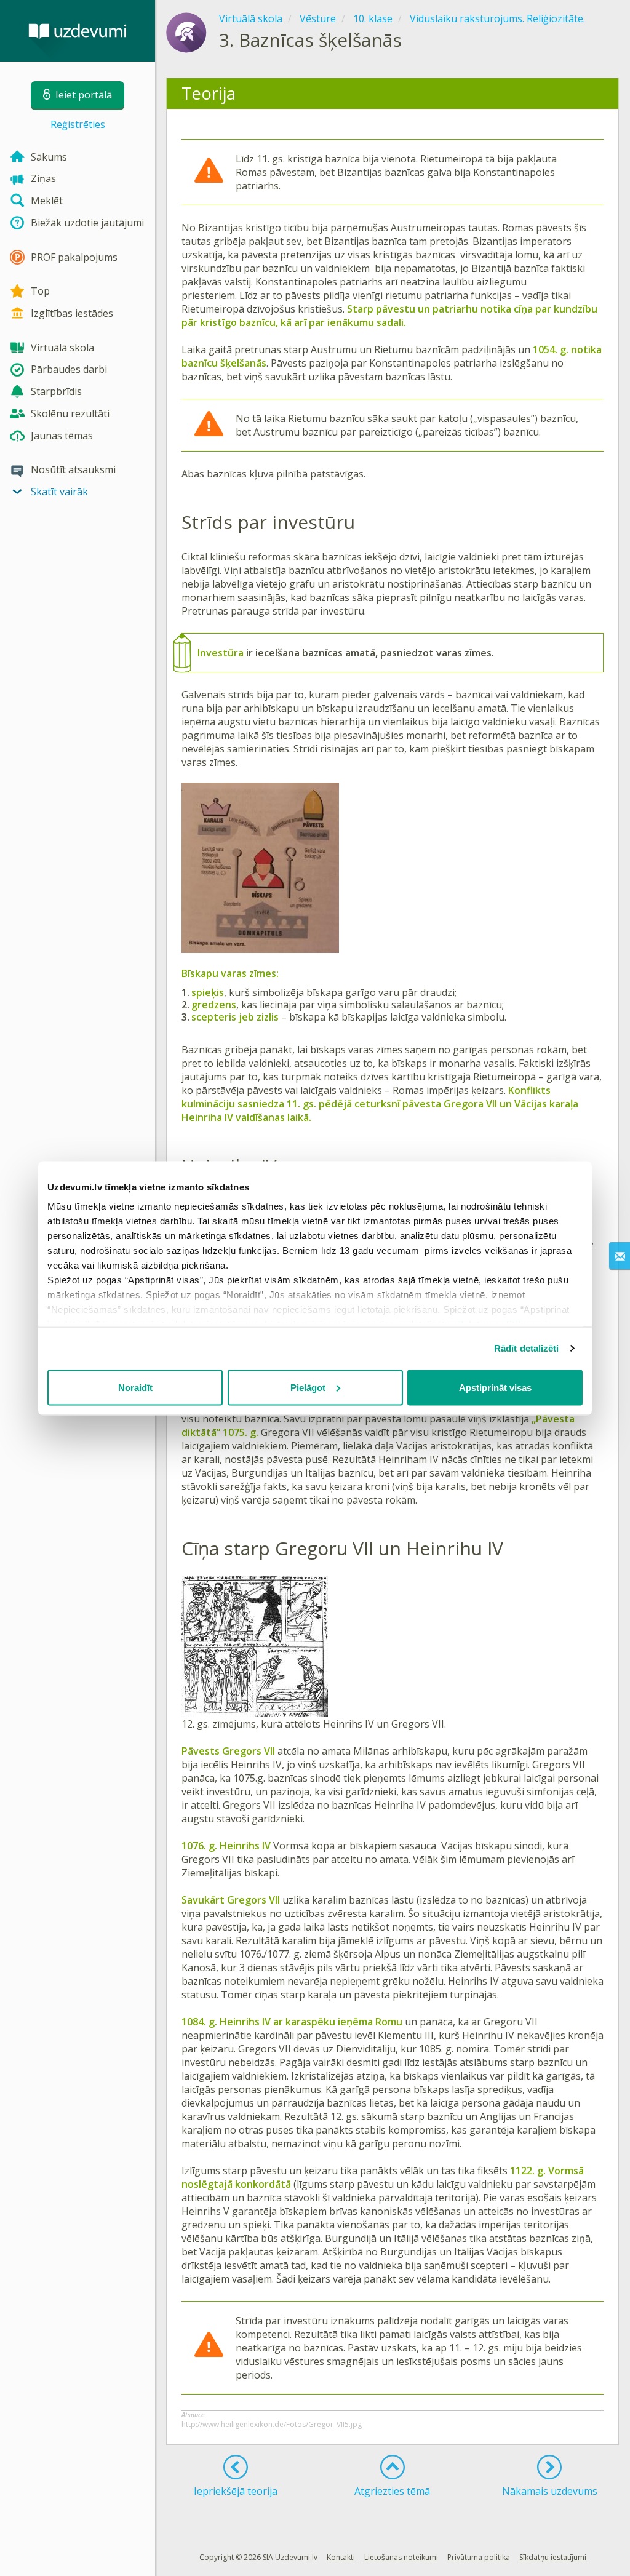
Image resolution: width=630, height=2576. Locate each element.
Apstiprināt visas (495, 1387)
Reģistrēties (78, 124)
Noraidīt (135, 1387)
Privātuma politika (479, 2557)
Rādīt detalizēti (527, 1348)
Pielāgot (308, 1387)
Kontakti (341, 2557)
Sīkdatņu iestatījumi (553, 2557)
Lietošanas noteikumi (401, 2557)
